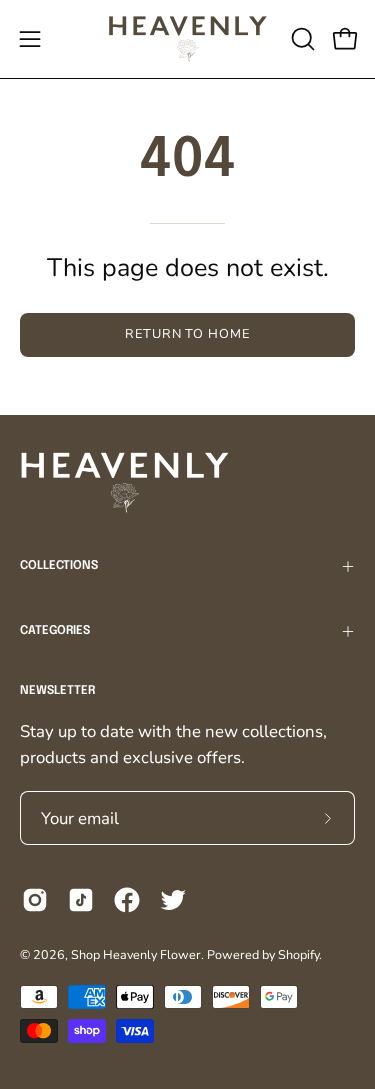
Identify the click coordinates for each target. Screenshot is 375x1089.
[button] (301, 39)
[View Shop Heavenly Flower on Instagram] (35, 900)
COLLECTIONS (59, 566)
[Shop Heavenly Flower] (188, 39)
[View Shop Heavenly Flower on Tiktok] (81, 900)
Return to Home (187, 334)
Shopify (298, 954)
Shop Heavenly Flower (136, 954)
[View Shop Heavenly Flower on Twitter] (173, 900)
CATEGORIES (55, 631)
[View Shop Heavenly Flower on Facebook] (127, 900)
